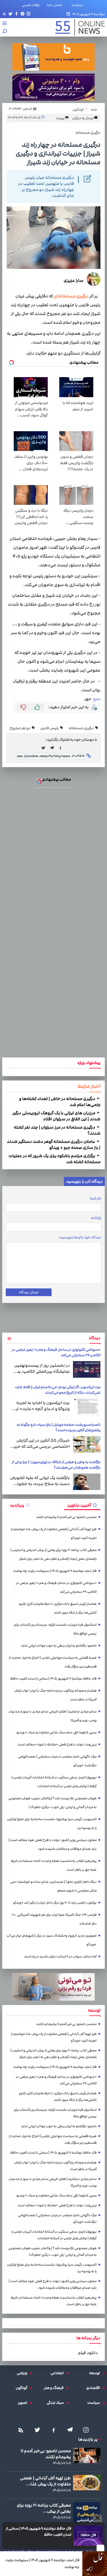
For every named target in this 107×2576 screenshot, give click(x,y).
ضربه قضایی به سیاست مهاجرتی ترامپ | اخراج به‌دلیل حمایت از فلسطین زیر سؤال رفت (53, 1662)
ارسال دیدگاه (29, 1292)
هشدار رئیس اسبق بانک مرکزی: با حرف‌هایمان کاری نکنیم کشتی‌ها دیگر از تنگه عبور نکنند (58, 1608)
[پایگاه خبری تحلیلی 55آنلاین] (77, 27)
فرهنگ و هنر (55, 2388)
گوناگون (23, 2388)
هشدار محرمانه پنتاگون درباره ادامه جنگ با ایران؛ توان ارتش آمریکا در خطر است (55, 1695)
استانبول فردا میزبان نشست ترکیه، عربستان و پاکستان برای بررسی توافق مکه (55, 1629)
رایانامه (96, 1218)
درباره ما (78, 5)
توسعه (96, 2373)
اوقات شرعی (31, 5)
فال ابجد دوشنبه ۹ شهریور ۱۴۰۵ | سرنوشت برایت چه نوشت (43, 2564)
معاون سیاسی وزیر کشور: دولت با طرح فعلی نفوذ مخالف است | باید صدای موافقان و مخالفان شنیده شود (53, 1844)
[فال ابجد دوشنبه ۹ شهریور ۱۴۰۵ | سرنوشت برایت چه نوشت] (95, 2564)
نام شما (95, 1198)
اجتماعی (58, 2373)
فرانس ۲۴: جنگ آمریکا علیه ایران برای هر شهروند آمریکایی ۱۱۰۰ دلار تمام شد (54, 1919)
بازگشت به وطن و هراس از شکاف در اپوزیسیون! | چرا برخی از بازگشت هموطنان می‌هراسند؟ (56, 1465)
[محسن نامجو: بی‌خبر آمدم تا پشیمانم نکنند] (87, 2455)
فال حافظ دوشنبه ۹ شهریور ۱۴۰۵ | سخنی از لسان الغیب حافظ (39, 2532)
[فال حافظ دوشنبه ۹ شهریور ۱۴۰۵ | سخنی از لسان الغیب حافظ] (88, 2536)
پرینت (60, 118)
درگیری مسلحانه (81, 728)
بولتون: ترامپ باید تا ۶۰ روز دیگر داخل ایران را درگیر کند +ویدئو (55, 1903)
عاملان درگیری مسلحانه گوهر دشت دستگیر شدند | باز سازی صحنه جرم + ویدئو (54, 1144)
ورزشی (23, 2373)
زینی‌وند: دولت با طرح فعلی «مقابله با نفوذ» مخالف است (57, 1744)
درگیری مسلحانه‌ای (71, 296)
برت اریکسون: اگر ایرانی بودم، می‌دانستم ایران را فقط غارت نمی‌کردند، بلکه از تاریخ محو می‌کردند (58, 1390)
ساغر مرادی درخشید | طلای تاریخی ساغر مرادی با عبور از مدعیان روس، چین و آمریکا (53, 1716)
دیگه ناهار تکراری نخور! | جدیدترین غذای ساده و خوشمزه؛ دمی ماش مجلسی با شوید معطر (53, 1886)
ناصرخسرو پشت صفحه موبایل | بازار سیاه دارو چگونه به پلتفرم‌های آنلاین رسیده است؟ (59, 1427)
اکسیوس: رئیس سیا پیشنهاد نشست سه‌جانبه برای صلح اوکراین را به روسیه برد (52, 1824)
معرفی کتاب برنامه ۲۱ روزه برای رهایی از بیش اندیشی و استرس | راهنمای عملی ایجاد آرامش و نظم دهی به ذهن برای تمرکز (54, 1554)
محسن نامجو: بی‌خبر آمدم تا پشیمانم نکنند (66, 1517)
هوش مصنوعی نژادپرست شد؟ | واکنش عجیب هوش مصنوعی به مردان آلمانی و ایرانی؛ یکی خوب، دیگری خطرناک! (52, 1803)
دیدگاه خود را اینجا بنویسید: (80, 1237)
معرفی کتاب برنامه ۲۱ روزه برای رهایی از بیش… (44, 2508)
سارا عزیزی (74, 280)
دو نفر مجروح (20, 728)
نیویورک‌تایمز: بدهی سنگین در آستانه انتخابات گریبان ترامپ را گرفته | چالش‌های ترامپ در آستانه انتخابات (54, 1782)
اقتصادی (94, 2388)
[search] (5, 32)
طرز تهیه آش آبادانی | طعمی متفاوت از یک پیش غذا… (45, 2481)
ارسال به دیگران (83, 118)
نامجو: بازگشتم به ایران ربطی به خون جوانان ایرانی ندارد (59, 1646)
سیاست (95, 2403)
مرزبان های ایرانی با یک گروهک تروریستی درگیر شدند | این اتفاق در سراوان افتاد (56, 1116)
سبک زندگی (57, 2403)
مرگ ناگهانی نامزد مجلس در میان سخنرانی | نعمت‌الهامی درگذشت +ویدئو (57, 1761)
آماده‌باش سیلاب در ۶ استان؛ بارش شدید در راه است (60, 1957)
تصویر (24, 2403)
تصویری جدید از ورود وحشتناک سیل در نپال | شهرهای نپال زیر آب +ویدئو (52, 1940)
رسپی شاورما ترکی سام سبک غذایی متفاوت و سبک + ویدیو (57, 1732)
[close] (100, 2548)
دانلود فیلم (88, 2353)
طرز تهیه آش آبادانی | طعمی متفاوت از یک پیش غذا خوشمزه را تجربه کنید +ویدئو (54, 1534)
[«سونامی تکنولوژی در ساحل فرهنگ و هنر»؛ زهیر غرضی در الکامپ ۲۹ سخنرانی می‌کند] (87, 1369)
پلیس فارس (50, 728)
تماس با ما (56, 5)
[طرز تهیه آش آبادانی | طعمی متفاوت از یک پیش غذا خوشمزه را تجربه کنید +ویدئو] (87, 2483)
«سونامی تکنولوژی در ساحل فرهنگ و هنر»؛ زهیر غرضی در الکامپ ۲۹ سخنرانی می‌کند (56, 1587)
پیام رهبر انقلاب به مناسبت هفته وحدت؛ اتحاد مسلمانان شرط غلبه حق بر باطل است (54, 1865)
